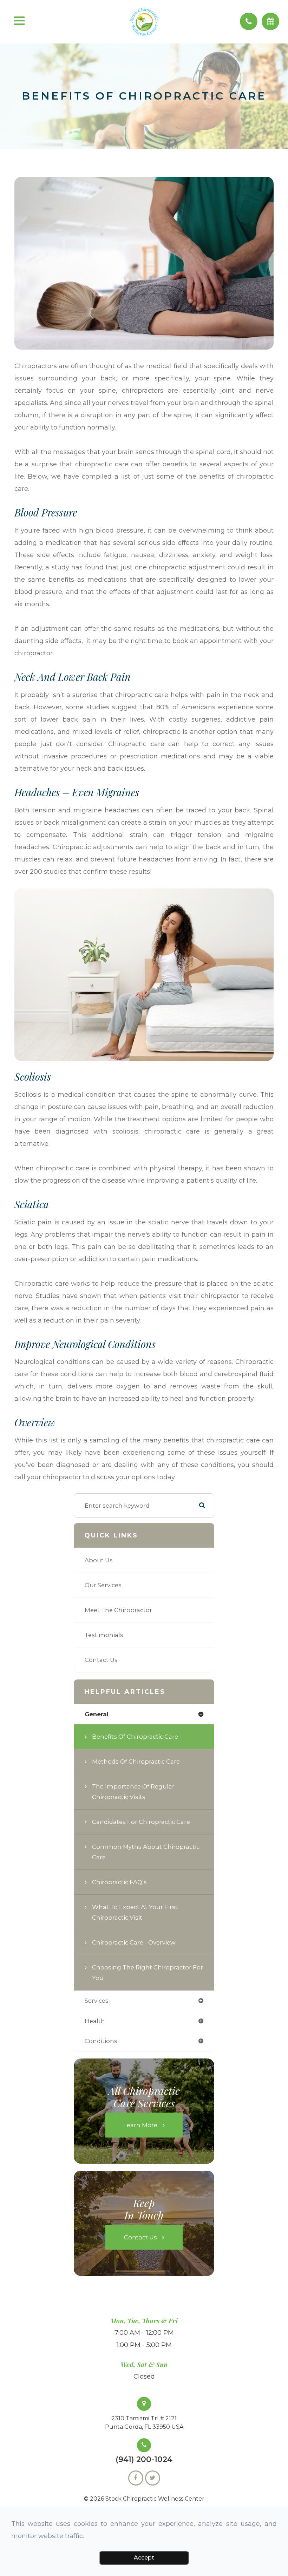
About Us (99, 1560)
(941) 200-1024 (144, 2460)
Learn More (140, 2125)
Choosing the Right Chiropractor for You (148, 1973)
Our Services (103, 1585)
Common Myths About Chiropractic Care (146, 1852)
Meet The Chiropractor (118, 1610)
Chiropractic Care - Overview (134, 1942)
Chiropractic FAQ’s (119, 1882)
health (95, 2021)
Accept (144, 2558)
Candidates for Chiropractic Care (141, 1822)
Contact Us (101, 1660)
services (97, 2001)
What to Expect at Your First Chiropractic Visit (135, 1912)
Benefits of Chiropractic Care (135, 1737)
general (97, 1714)
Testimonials (104, 1635)
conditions (101, 2041)
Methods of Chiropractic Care (136, 1762)
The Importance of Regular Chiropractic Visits (133, 1792)
